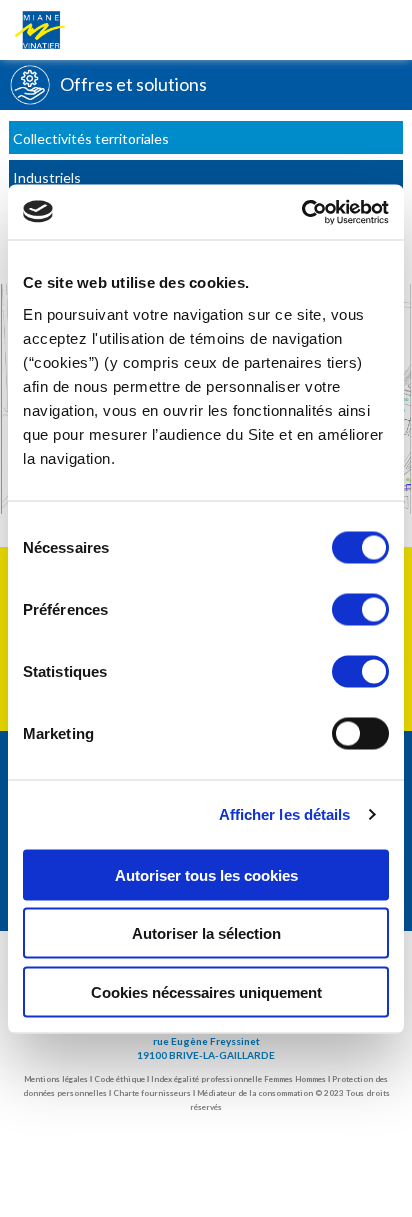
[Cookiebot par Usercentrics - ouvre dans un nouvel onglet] (301, 212)
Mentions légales (56, 1079)
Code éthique (119, 1079)
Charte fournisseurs (152, 1093)
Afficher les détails (285, 814)
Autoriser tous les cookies (206, 874)
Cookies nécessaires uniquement (206, 991)
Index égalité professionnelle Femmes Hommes (238, 1079)
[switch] (360, 609)
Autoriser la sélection (206, 933)
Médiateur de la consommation (255, 1093)
